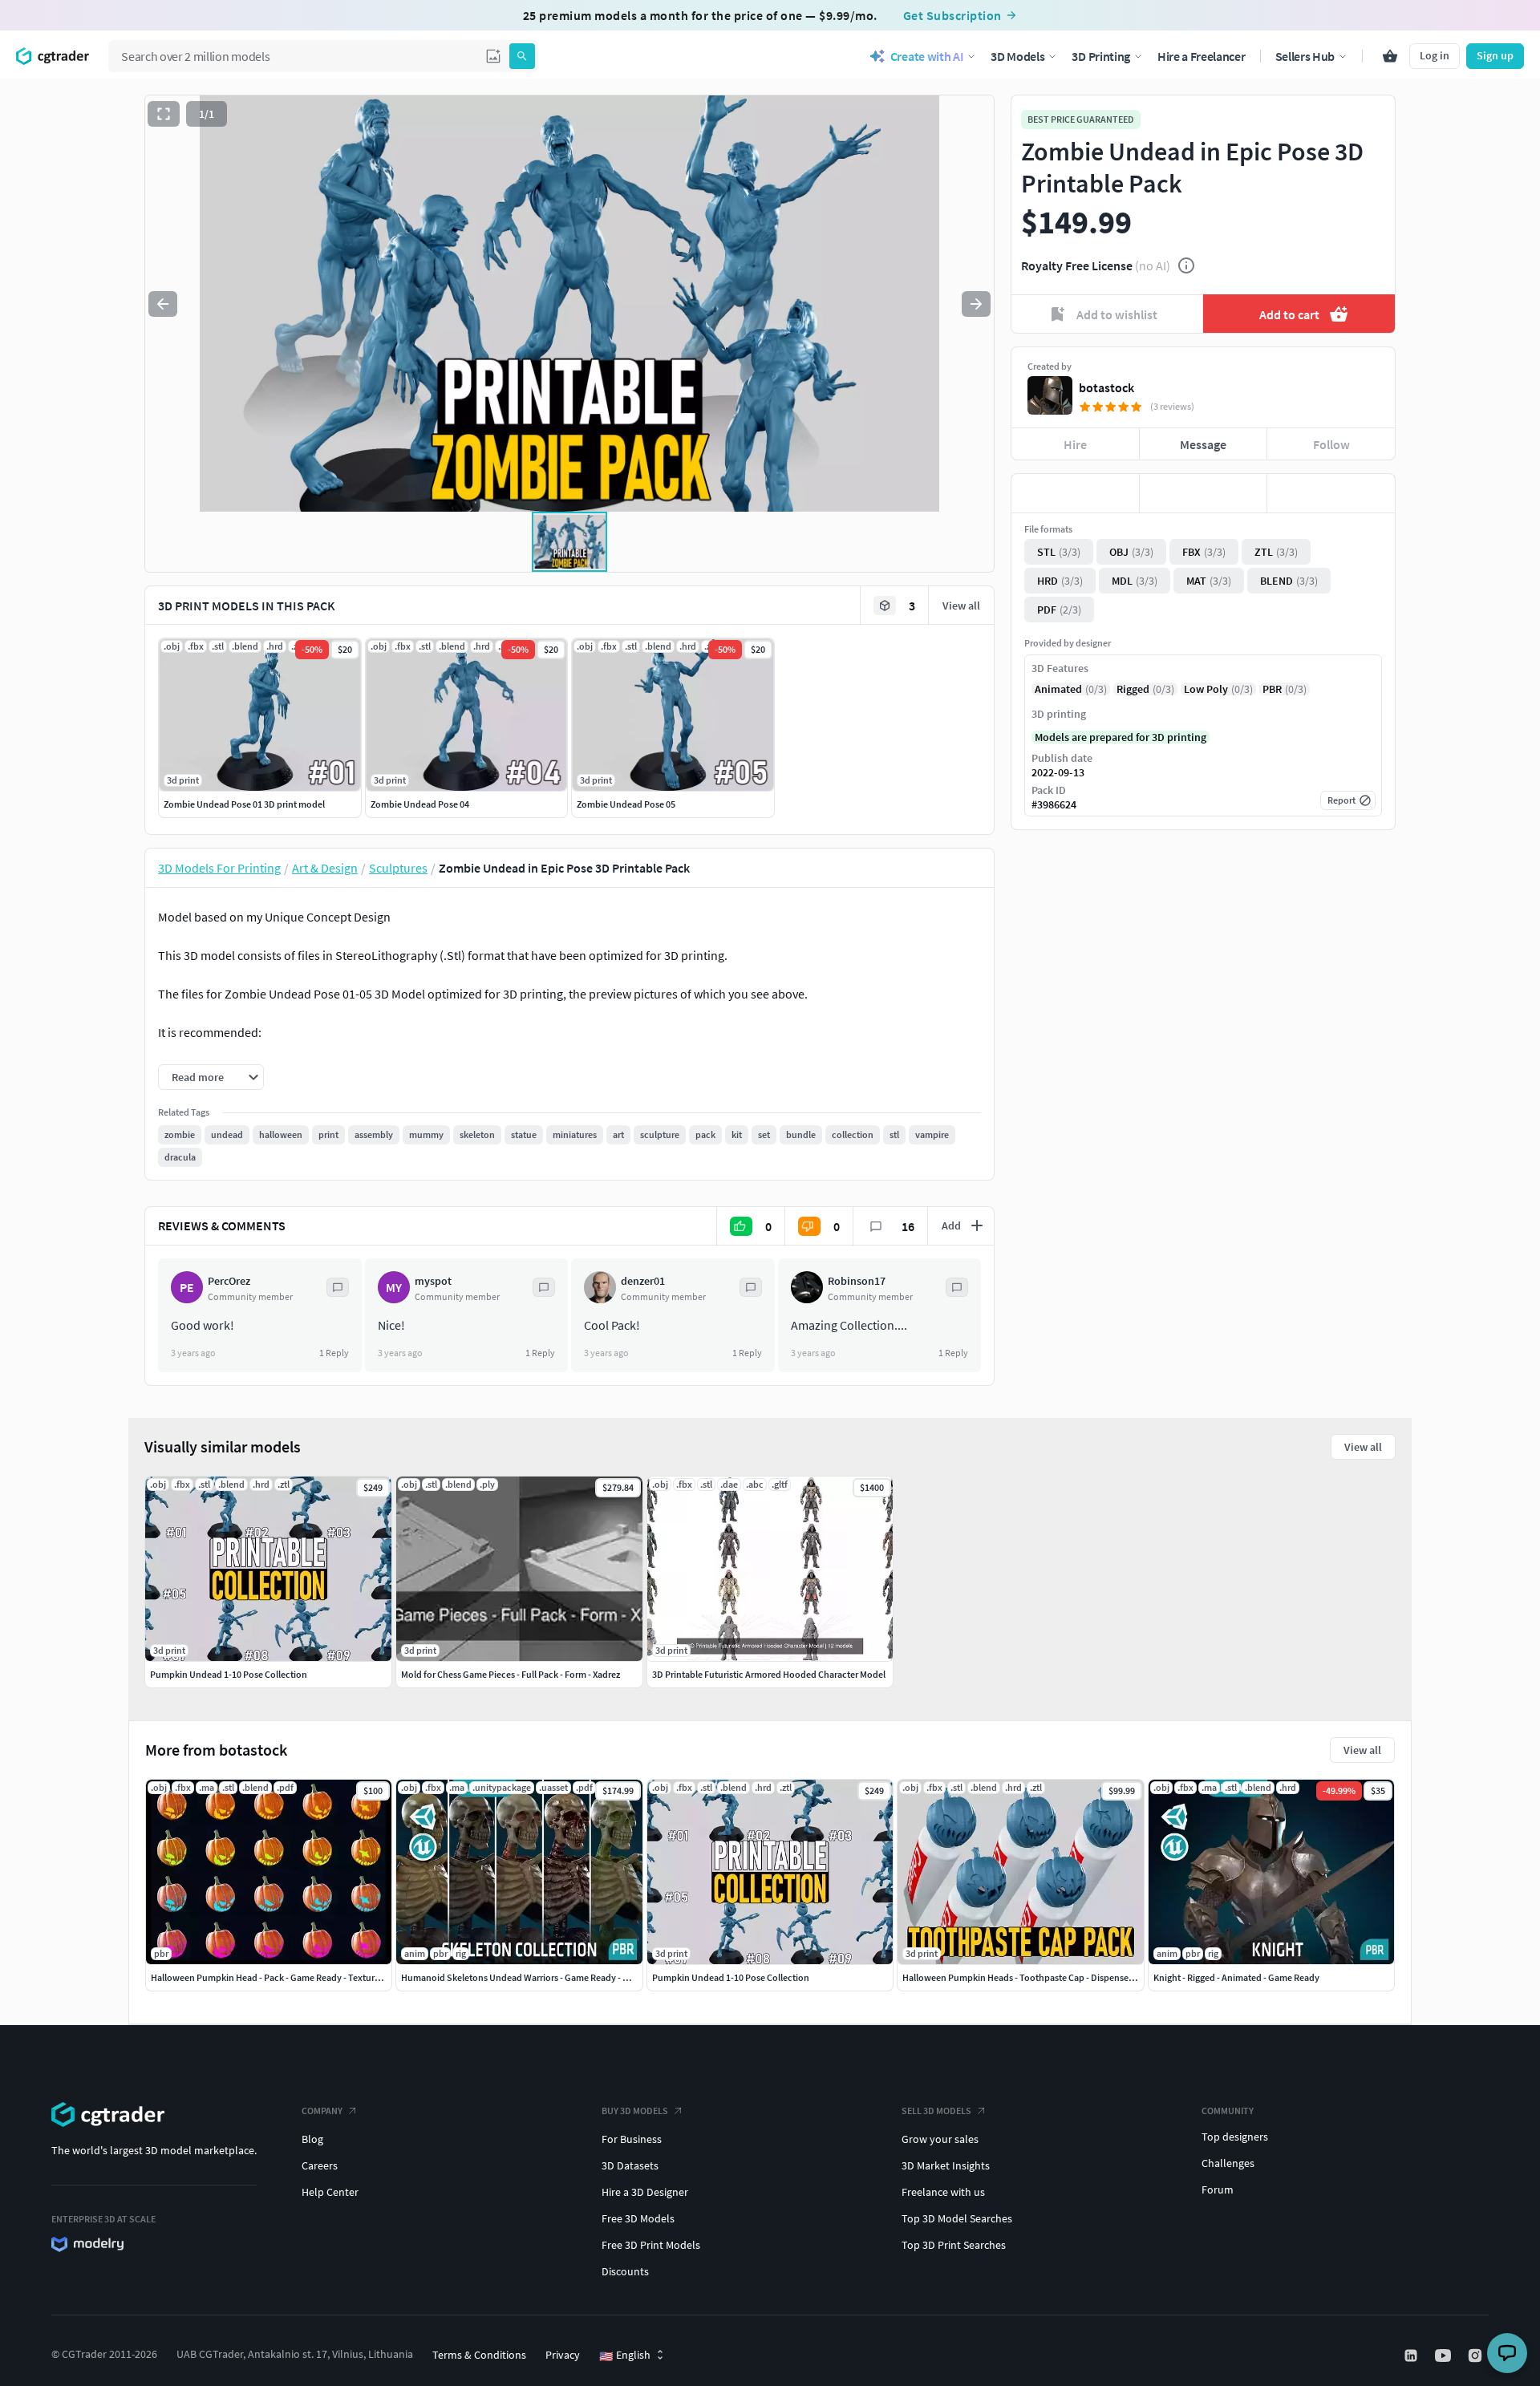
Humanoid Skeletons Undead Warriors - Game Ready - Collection (533, 1977)
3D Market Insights (946, 2165)
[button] (493, 56)
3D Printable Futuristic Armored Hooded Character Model (769, 1674)
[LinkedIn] (1412, 2356)
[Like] (1075, 493)
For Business (632, 2139)
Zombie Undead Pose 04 (420, 804)
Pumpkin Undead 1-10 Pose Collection (731, 1977)
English (625, 2356)
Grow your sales (940, 2139)
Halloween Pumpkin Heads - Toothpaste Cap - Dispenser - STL (1028, 1977)
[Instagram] (1477, 2356)
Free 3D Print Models (651, 2245)
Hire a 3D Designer (645, 2192)
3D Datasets (630, 2165)
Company (322, 2111)
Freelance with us (943, 2192)
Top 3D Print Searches (954, 2245)
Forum (1218, 2190)
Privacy (563, 2355)
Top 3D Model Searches (957, 2218)
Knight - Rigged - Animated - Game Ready (1236, 1977)
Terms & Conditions (479, 2355)
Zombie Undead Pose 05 (626, 804)
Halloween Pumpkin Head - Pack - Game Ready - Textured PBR (277, 1977)
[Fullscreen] (164, 114)
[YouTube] (1445, 2356)
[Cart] (1390, 56)
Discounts (625, 2271)
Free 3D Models (638, 2218)
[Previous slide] (163, 304)
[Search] (522, 56)
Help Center (330, 2192)
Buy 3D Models (635, 2111)
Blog (312, 2139)
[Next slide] (976, 304)
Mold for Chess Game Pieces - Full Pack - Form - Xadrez (511, 1674)
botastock (1106, 387)
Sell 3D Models (936, 2111)
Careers (320, 2165)
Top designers (1235, 2137)
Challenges (1228, 2163)
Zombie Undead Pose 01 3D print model (244, 804)
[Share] (1331, 493)
